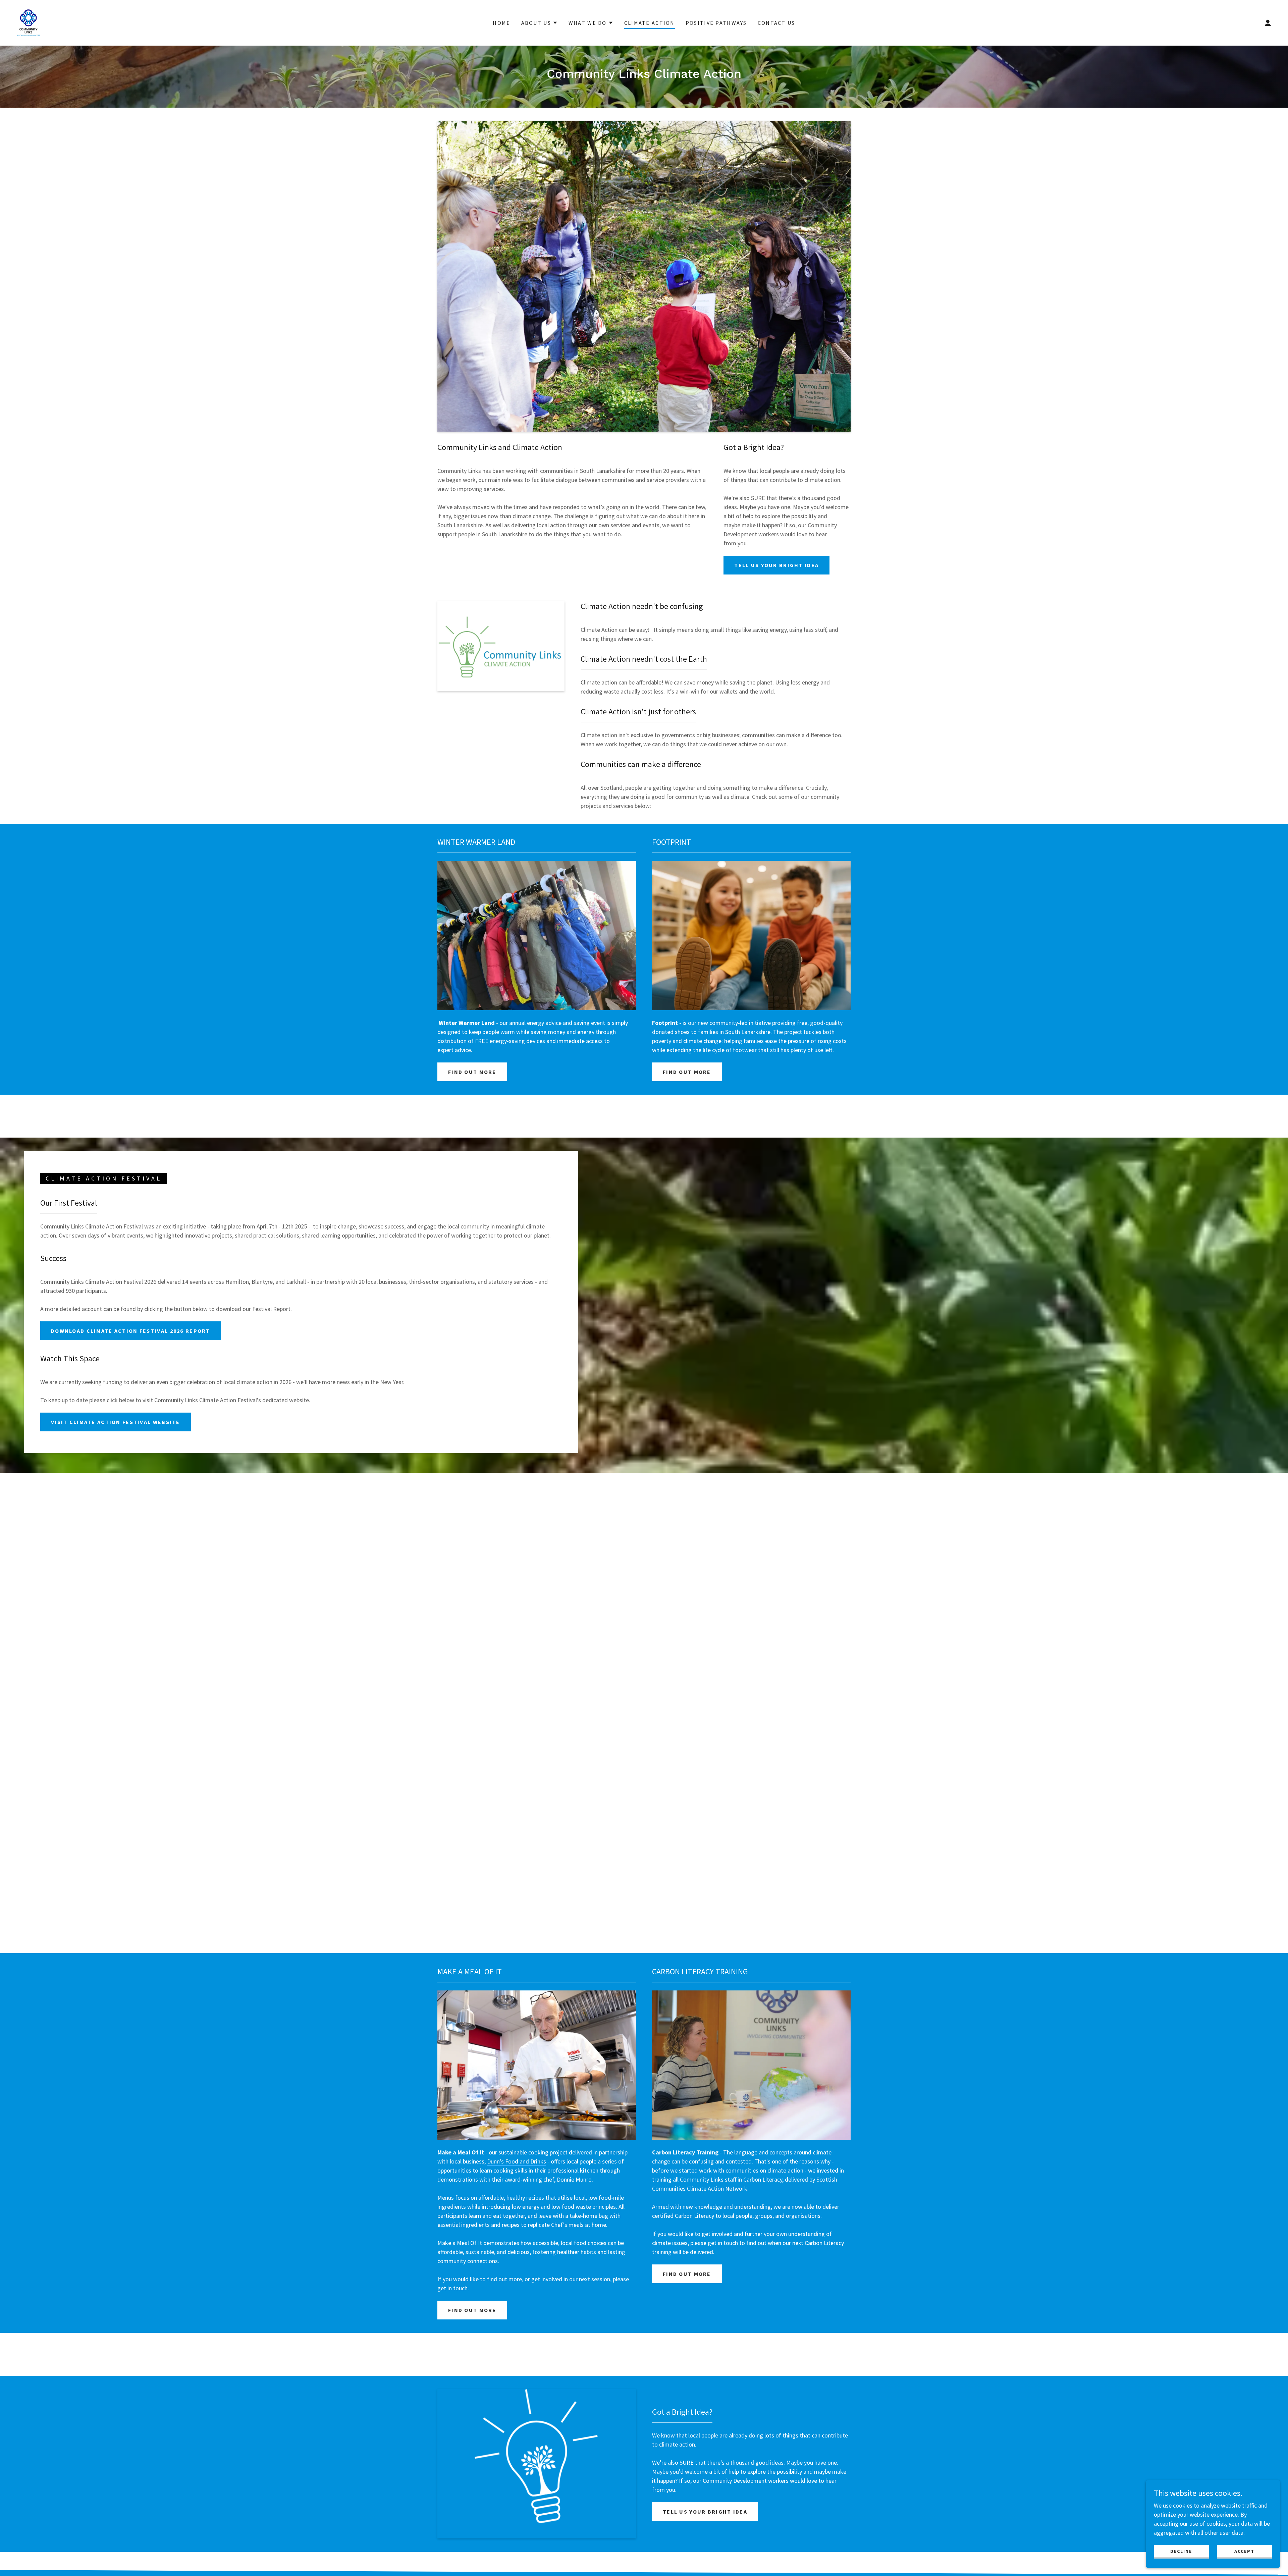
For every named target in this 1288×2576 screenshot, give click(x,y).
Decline (1181, 2551)
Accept (1244, 2551)
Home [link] (501, 23)
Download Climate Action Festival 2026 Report (131, 1331)
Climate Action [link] (650, 23)
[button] (540, 23)
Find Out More (472, 1072)
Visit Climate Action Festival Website (116, 1422)
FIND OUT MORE (687, 1072)
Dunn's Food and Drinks (517, 2161)
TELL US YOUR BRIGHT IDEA (776, 565)
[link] (28, 22)
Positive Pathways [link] (716, 23)
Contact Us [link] (776, 23)
